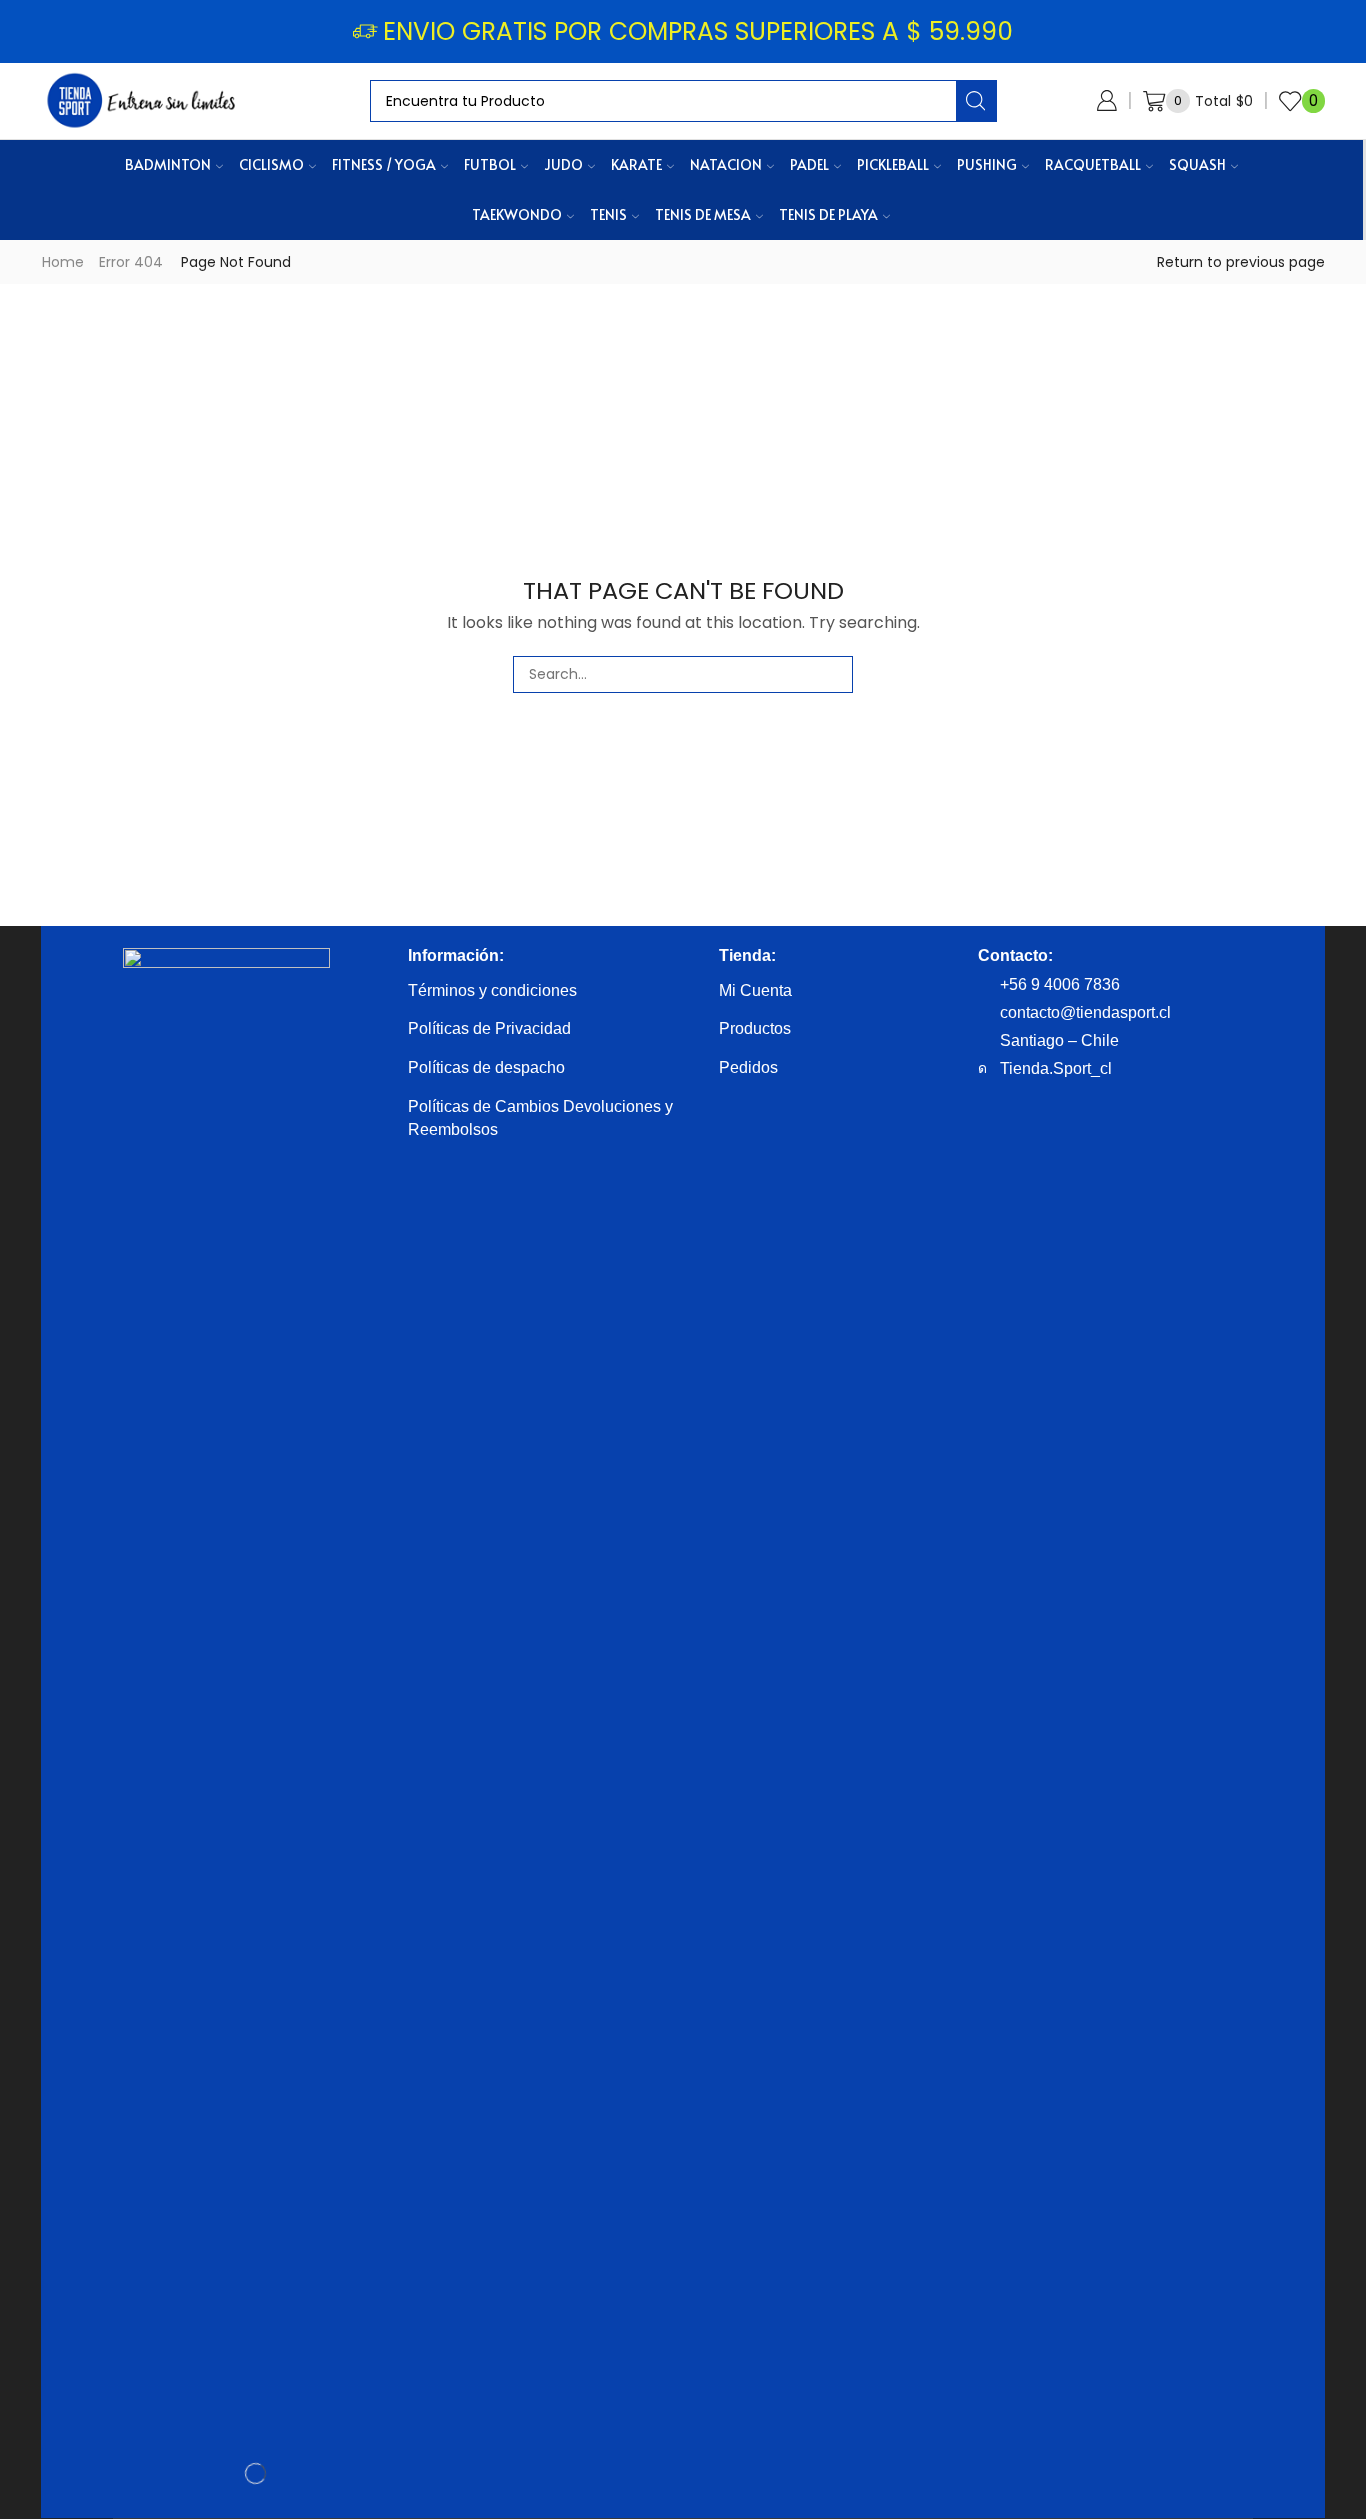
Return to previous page (1241, 262)
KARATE (636, 164)
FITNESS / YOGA (384, 164)
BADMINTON (168, 164)
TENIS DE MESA (703, 214)
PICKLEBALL (893, 164)
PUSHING (987, 164)
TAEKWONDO (517, 214)
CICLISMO (271, 164)
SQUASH (1197, 164)
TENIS (608, 214)
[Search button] (976, 101)
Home (63, 262)
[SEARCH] (834, 674)
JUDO (563, 164)
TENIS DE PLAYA (828, 214)
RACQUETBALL (1093, 164)
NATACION (726, 164)
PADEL (809, 164)
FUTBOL (490, 164)
